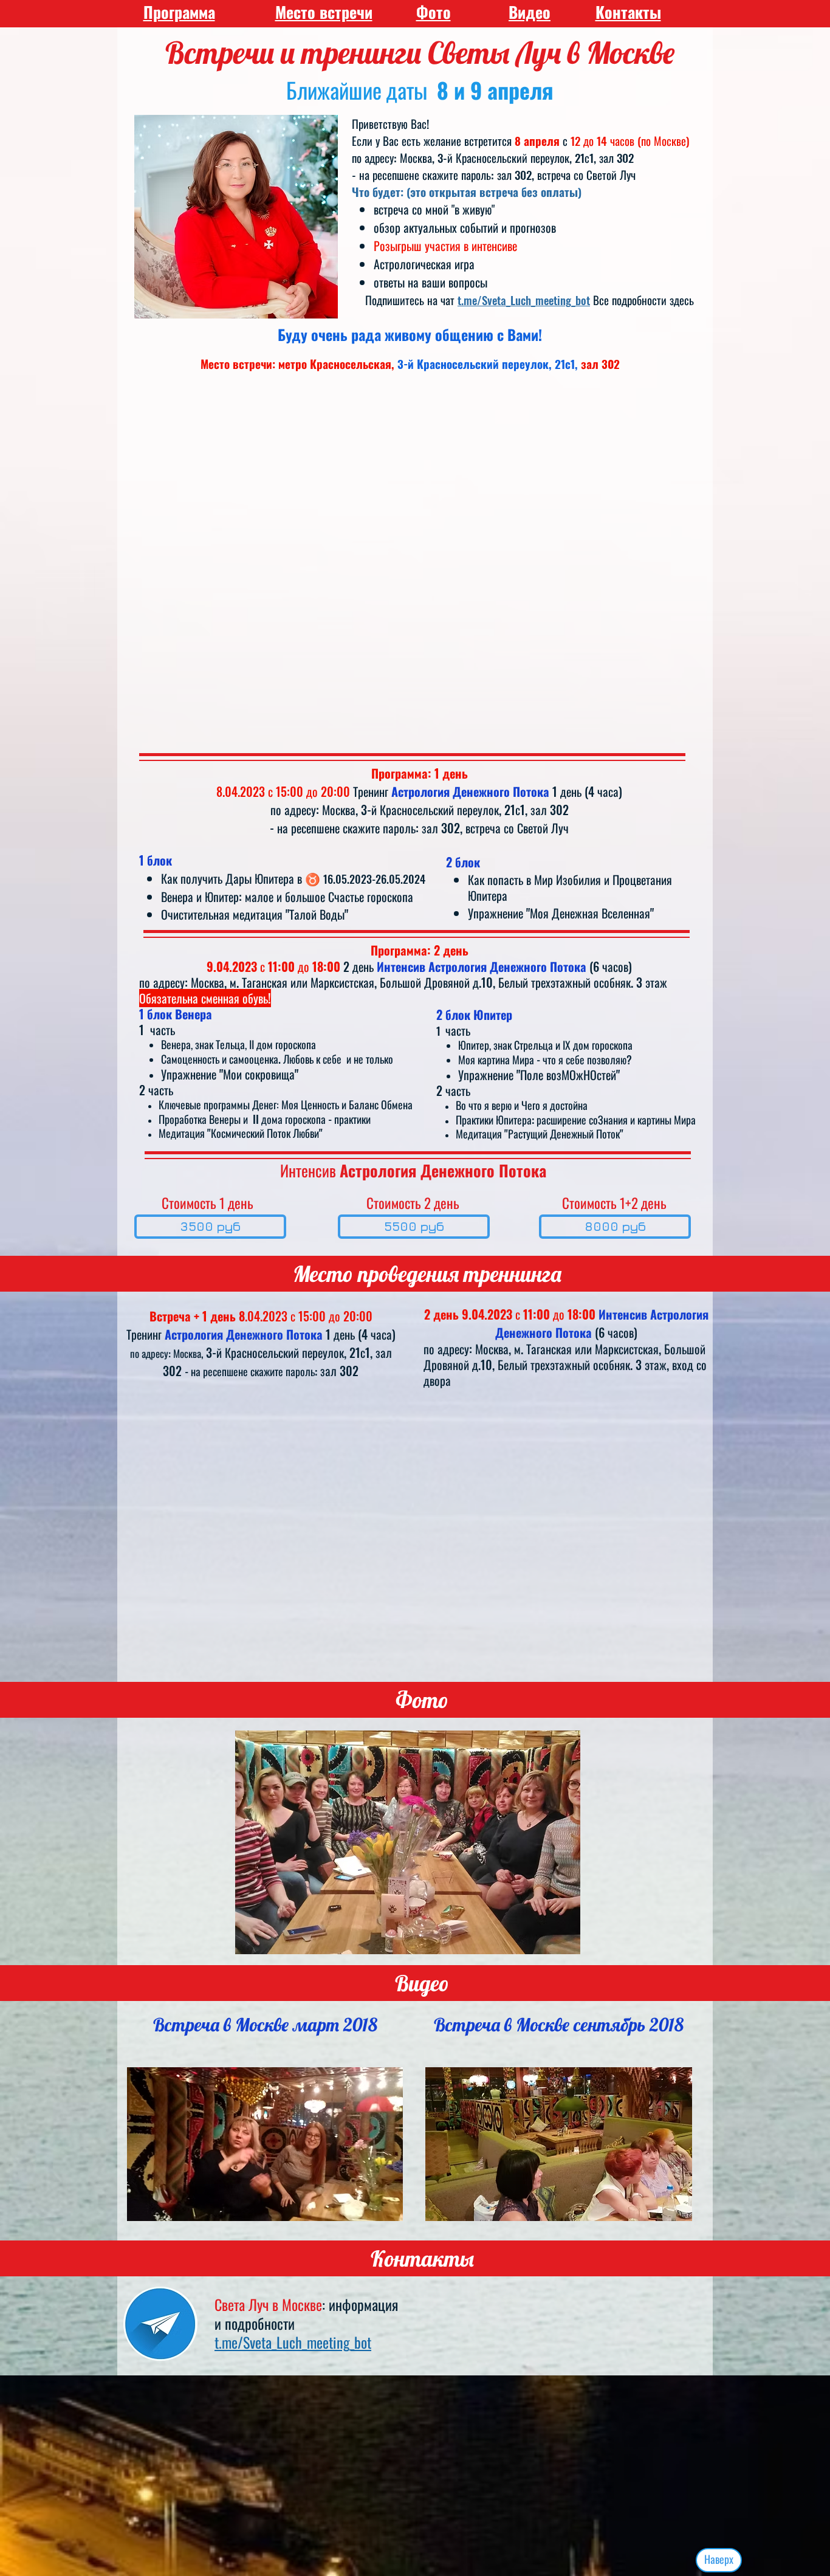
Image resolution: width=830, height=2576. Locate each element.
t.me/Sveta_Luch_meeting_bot (524, 300)
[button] (408, 1842)
